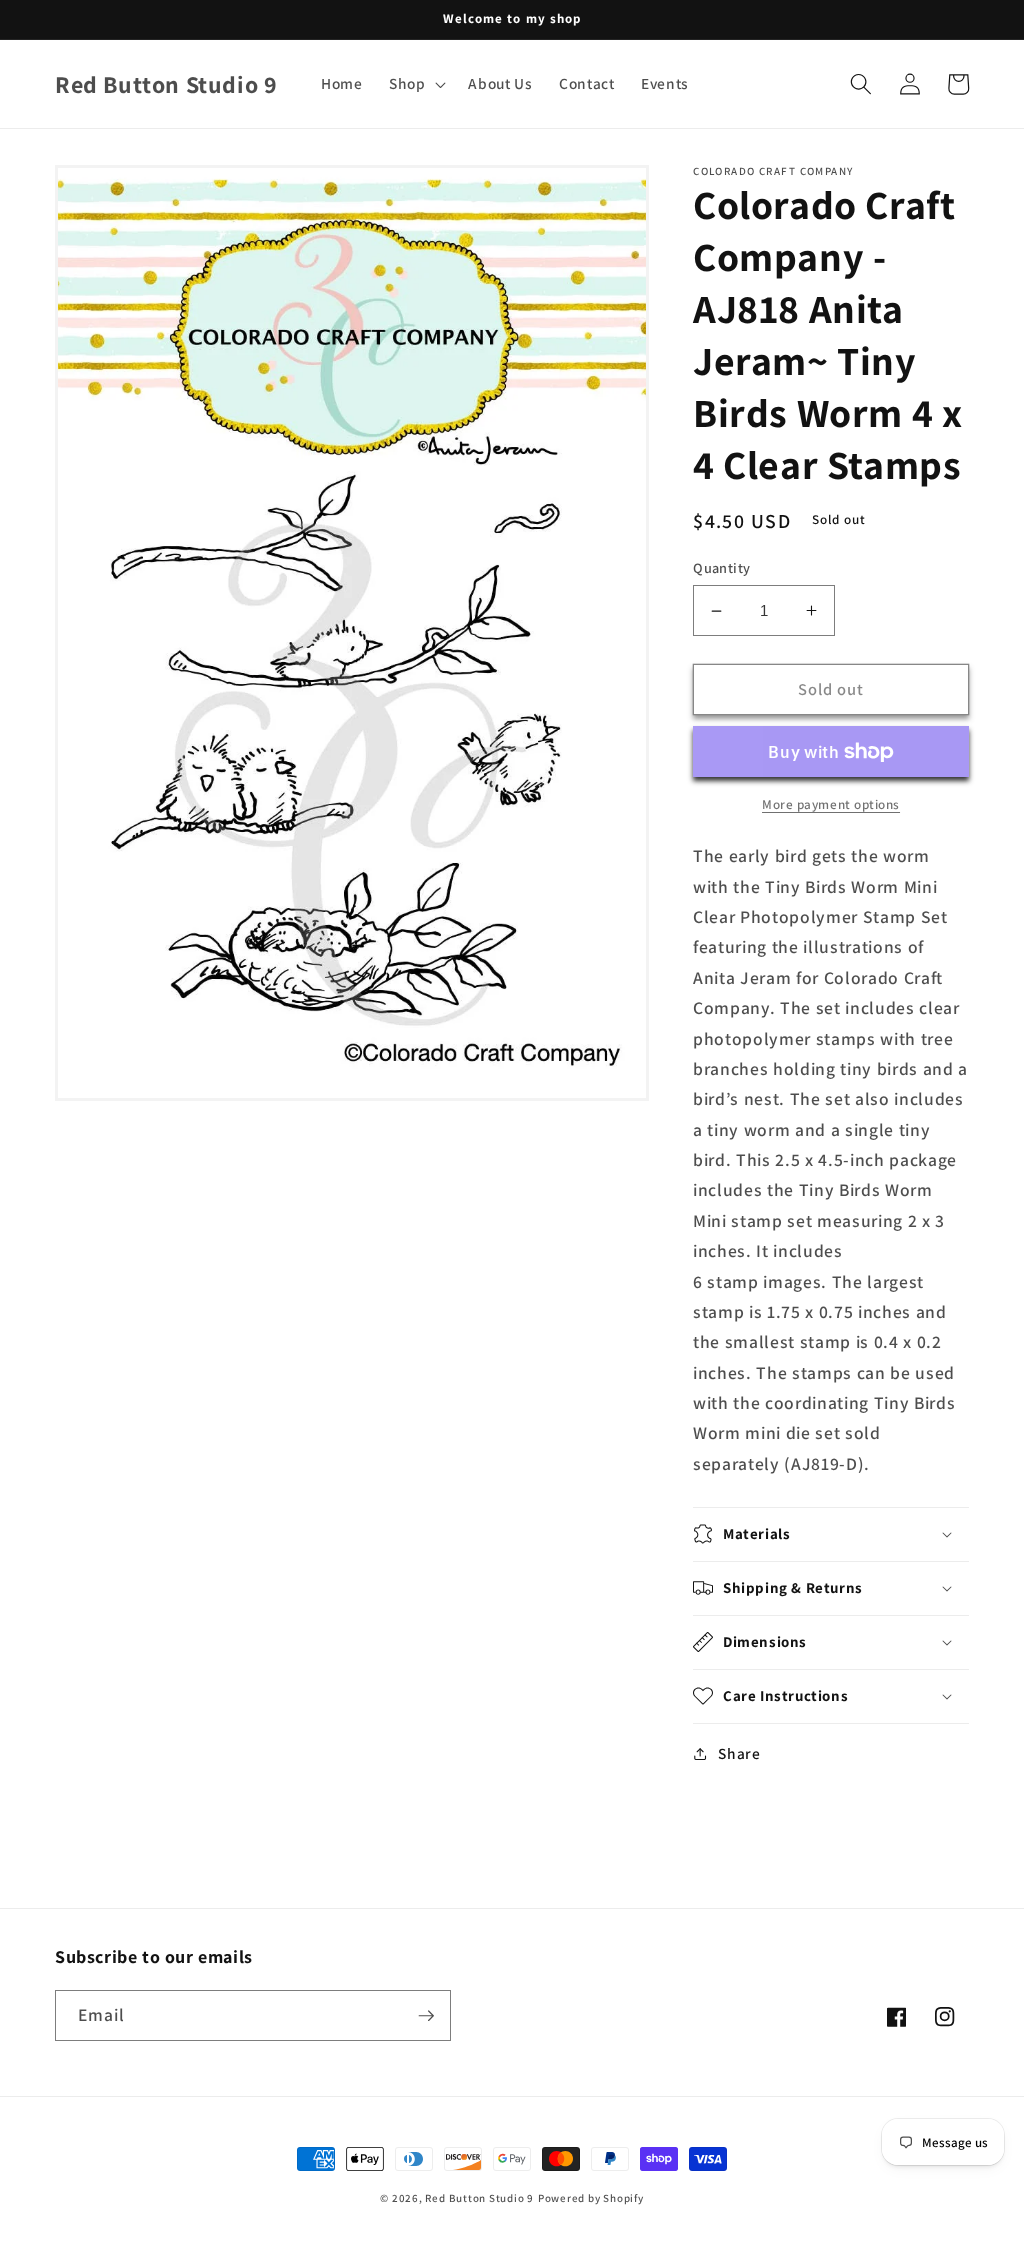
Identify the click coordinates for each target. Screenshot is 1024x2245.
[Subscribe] (426, 2016)
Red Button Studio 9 (479, 2198)
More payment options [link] (831, 804)
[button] (416, 84)
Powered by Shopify (591, 2198)
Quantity (722, 567)
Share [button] (739, 1753)
